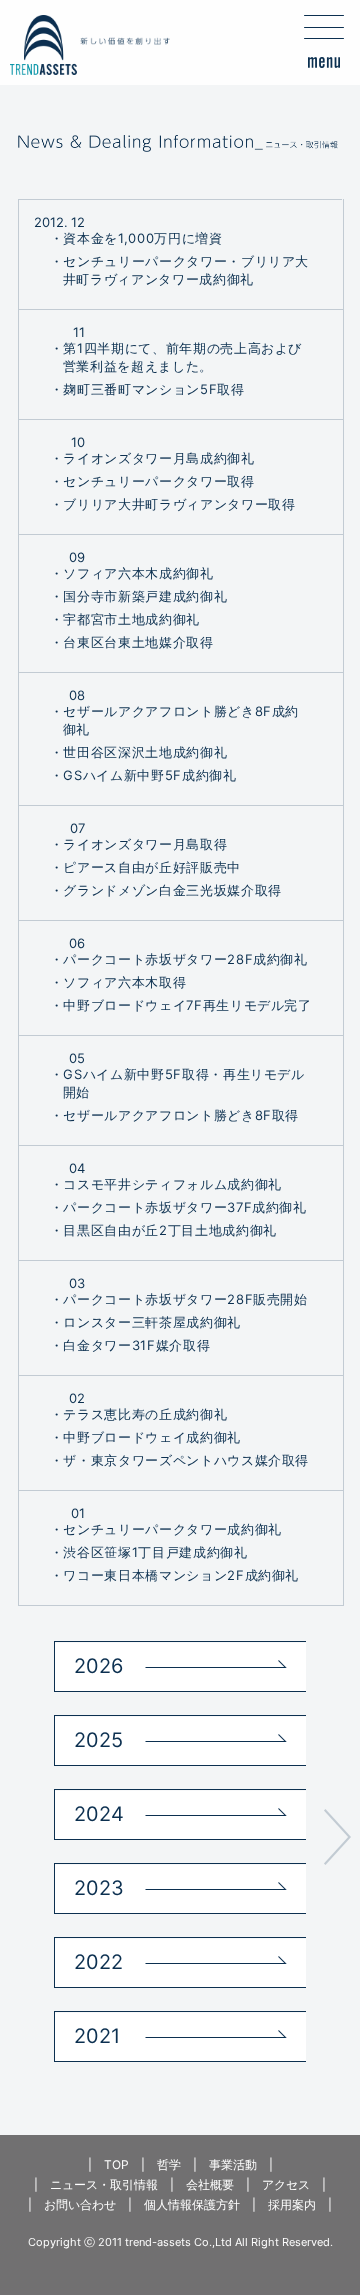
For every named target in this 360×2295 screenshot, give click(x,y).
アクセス (286, 2184)
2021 (97, 2036)
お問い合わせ (80, 2204)
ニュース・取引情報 (104, 2184)
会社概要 (210, 2184)
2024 (99, 1814)
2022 (98, 1962)
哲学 (169, 2164)
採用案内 (292, 2204)
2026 (98, 1666)
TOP (116, 2164)
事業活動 (233, 2164)
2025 (98, 1740)
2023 (99, 1888)
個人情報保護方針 (192, 2204)
